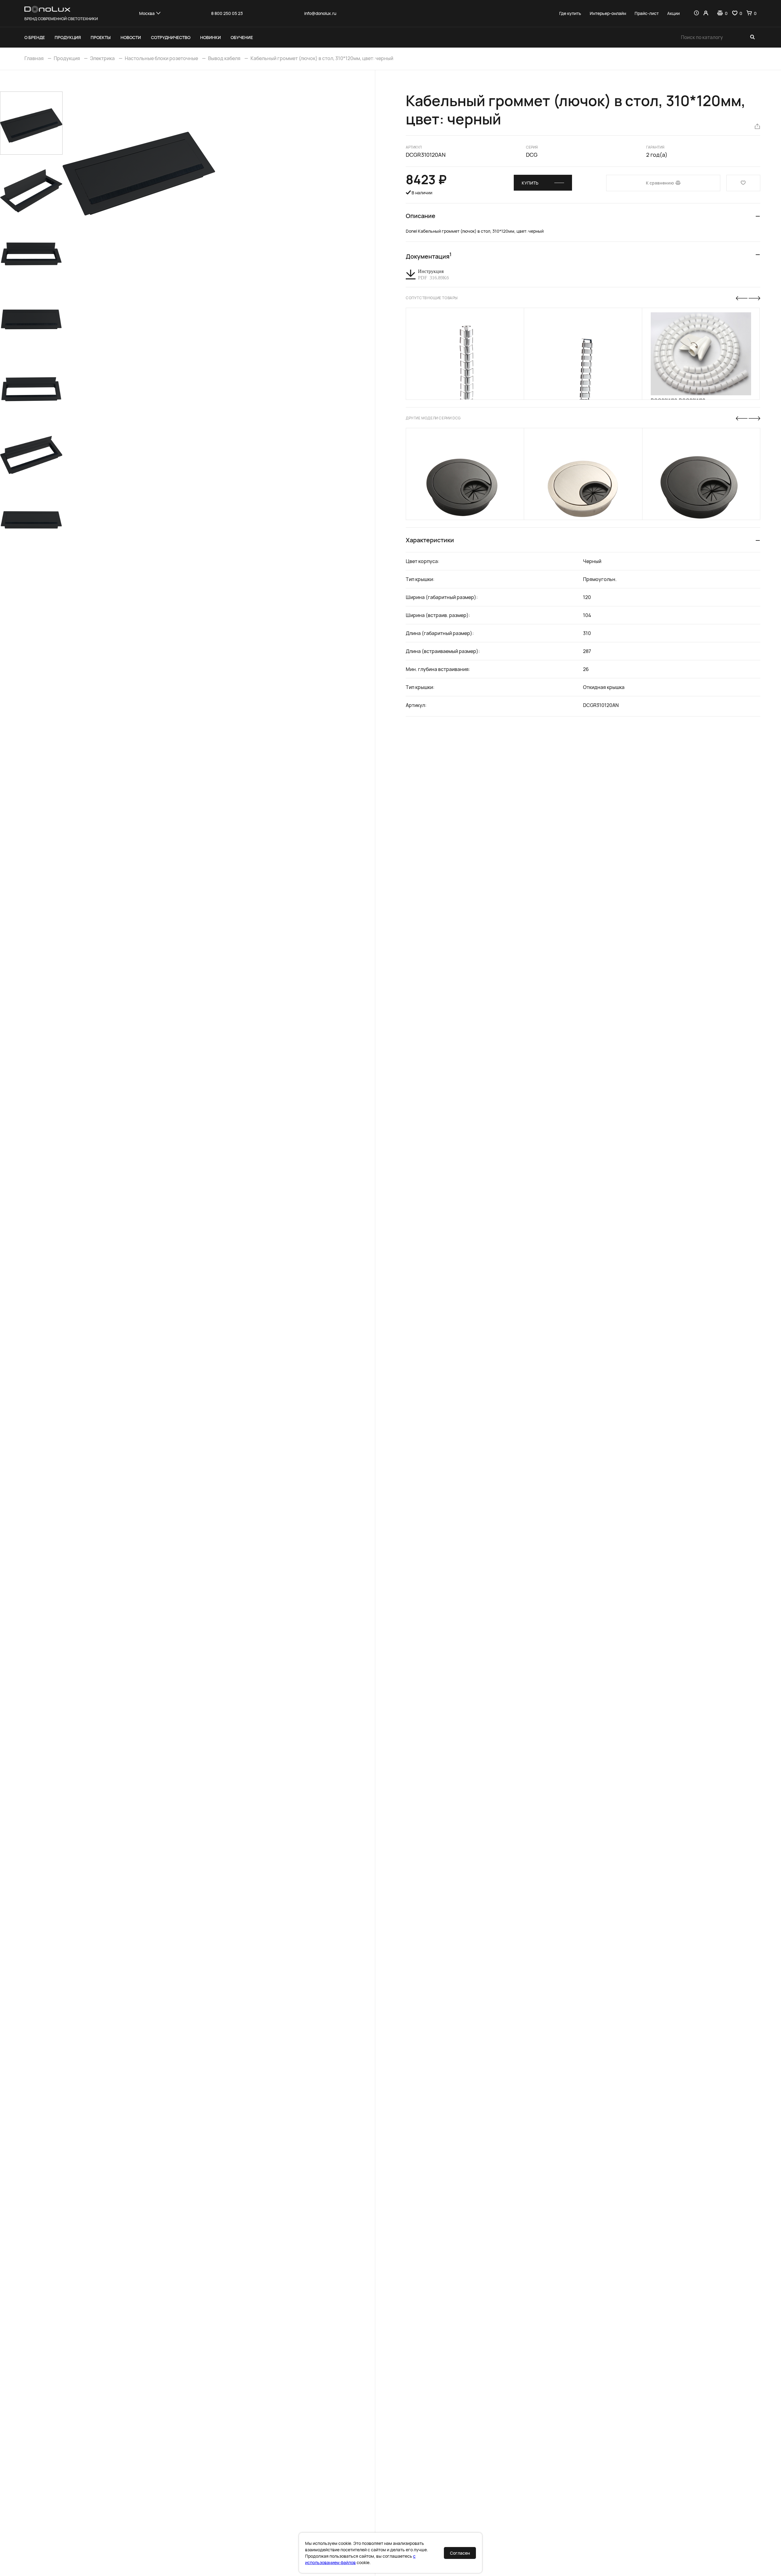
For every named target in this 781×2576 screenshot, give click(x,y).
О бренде (35, 37)
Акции (673, 13)
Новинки (211, 37)
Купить (530, 183)
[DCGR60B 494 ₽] (465, 474)
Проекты (101, 37)
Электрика (102, 58)
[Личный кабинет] (706, 13)
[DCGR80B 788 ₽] (701, 474)
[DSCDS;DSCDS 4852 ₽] (583, 354)
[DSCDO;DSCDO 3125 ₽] (465, 354)
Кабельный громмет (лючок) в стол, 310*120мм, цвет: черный (322, 58)
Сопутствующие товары (432, 298)
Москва (147, 13)
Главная (34, 58)
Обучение (242, 37)
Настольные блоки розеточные (161, 58)
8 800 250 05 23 (227, 13)
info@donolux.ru (320, 13)
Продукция (68, 37)
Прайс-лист (647, 13)
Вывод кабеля (224, 58)
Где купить (570, 13)
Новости (131, 37)
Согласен (460, 2553)
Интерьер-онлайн (608, 13)
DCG (532, 155)
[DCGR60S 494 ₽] (583, 474)
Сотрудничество (171, 37)
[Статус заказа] (696, 13)
